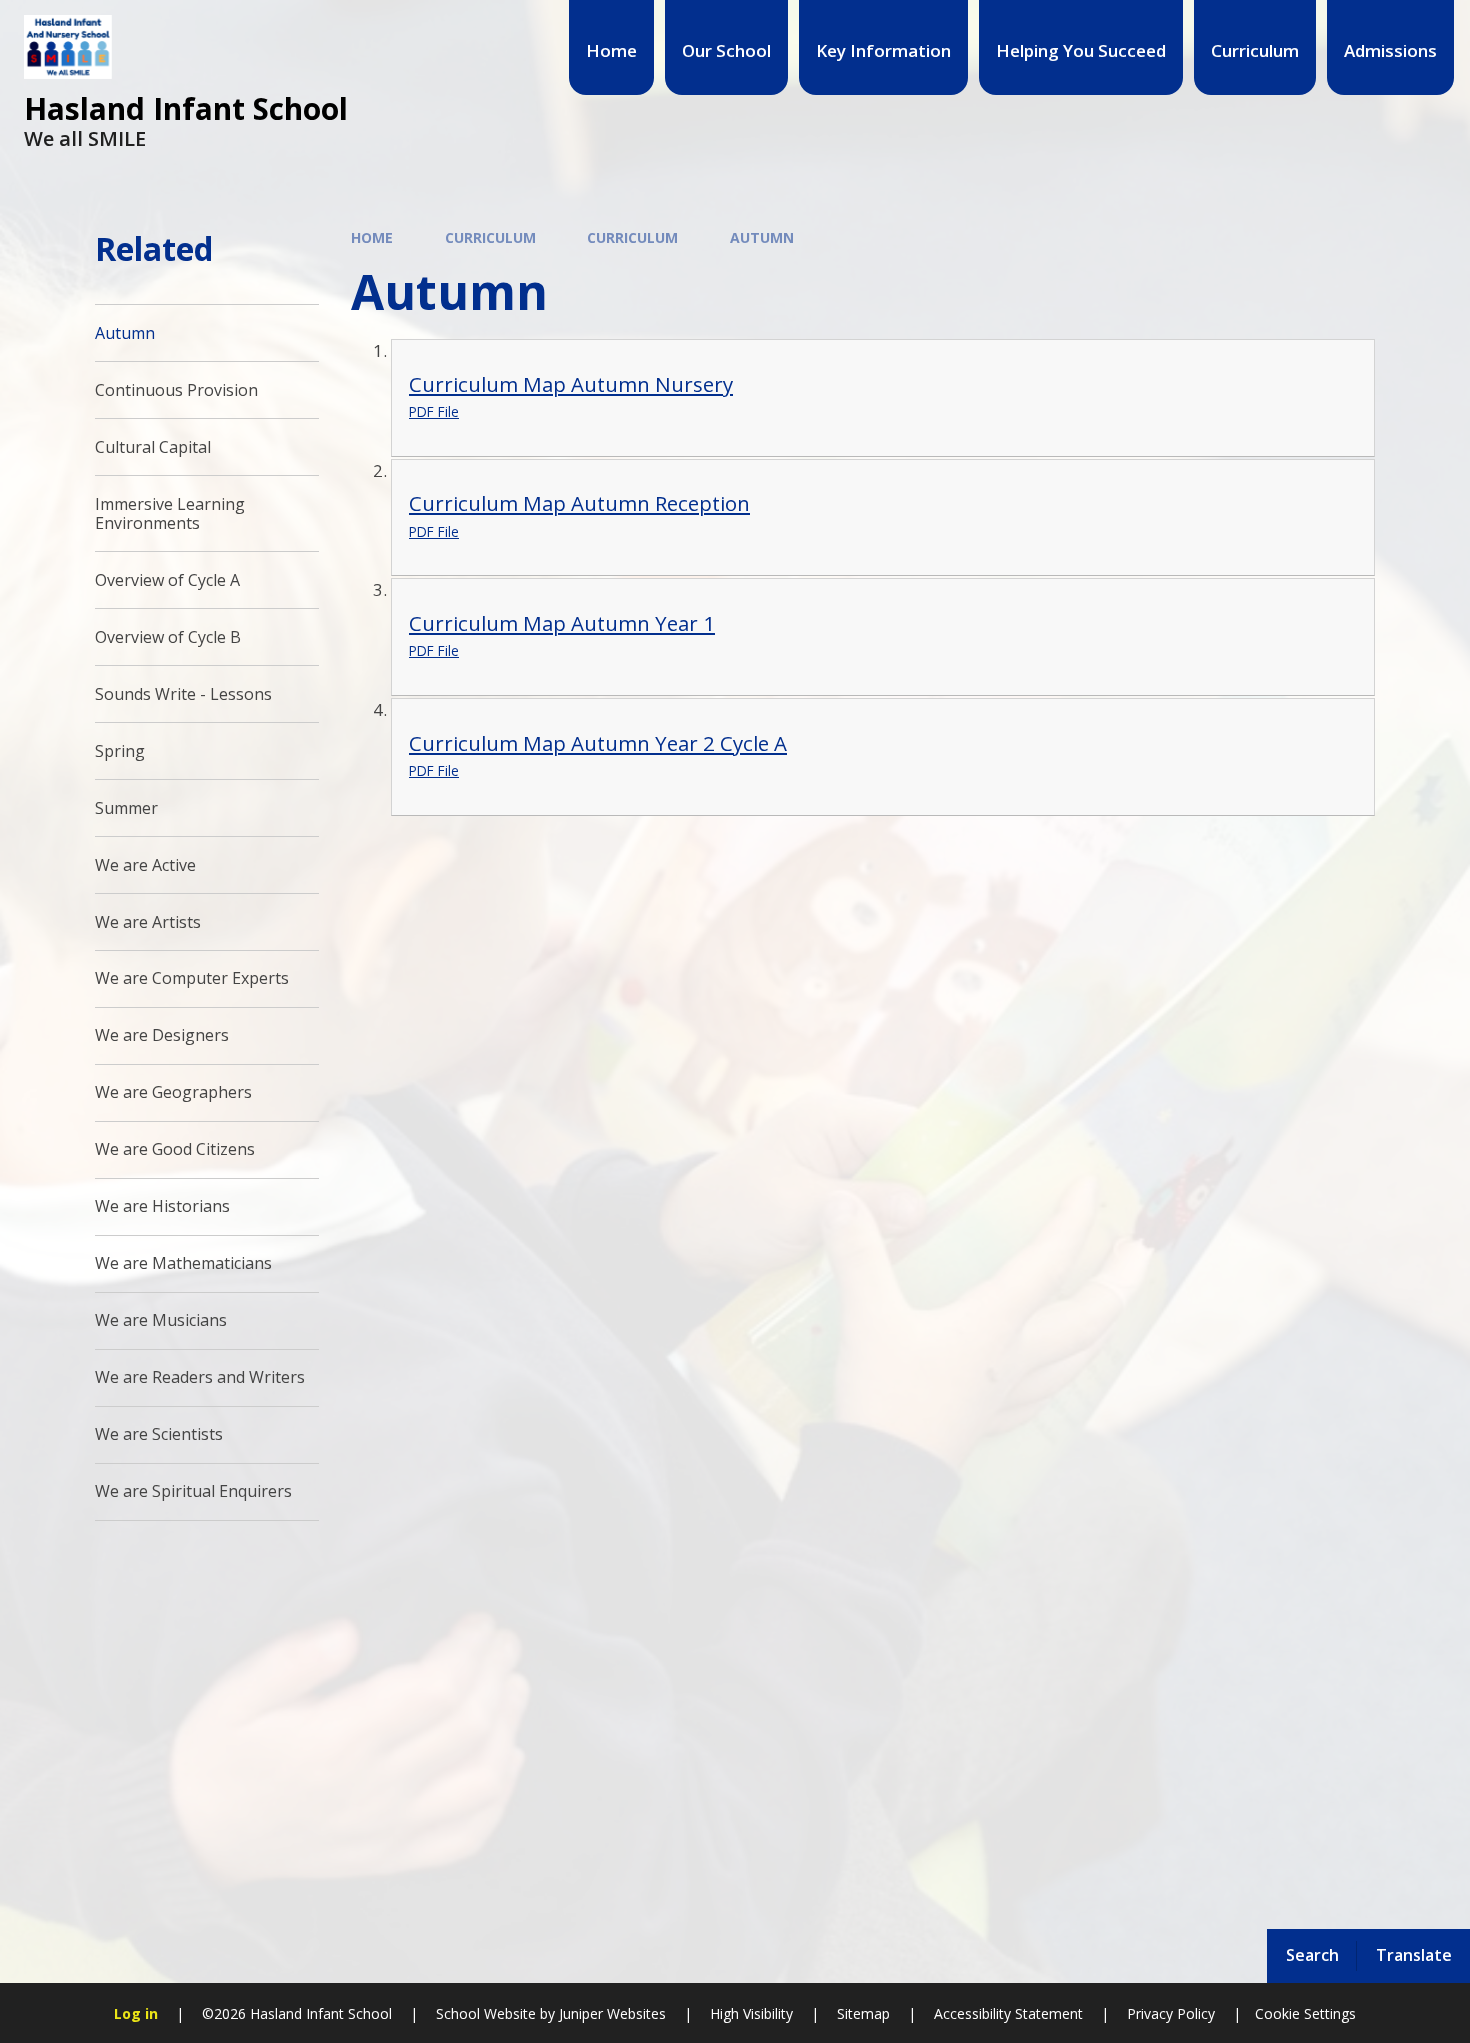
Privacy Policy (1171, 2013)
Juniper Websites (610, 2013)
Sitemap (863, 2013)
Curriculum (490, 237)
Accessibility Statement (1008, 2013)
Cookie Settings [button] (1305, 2013)
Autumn (762, 237)
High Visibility (751, 2013)
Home (372, 237)
